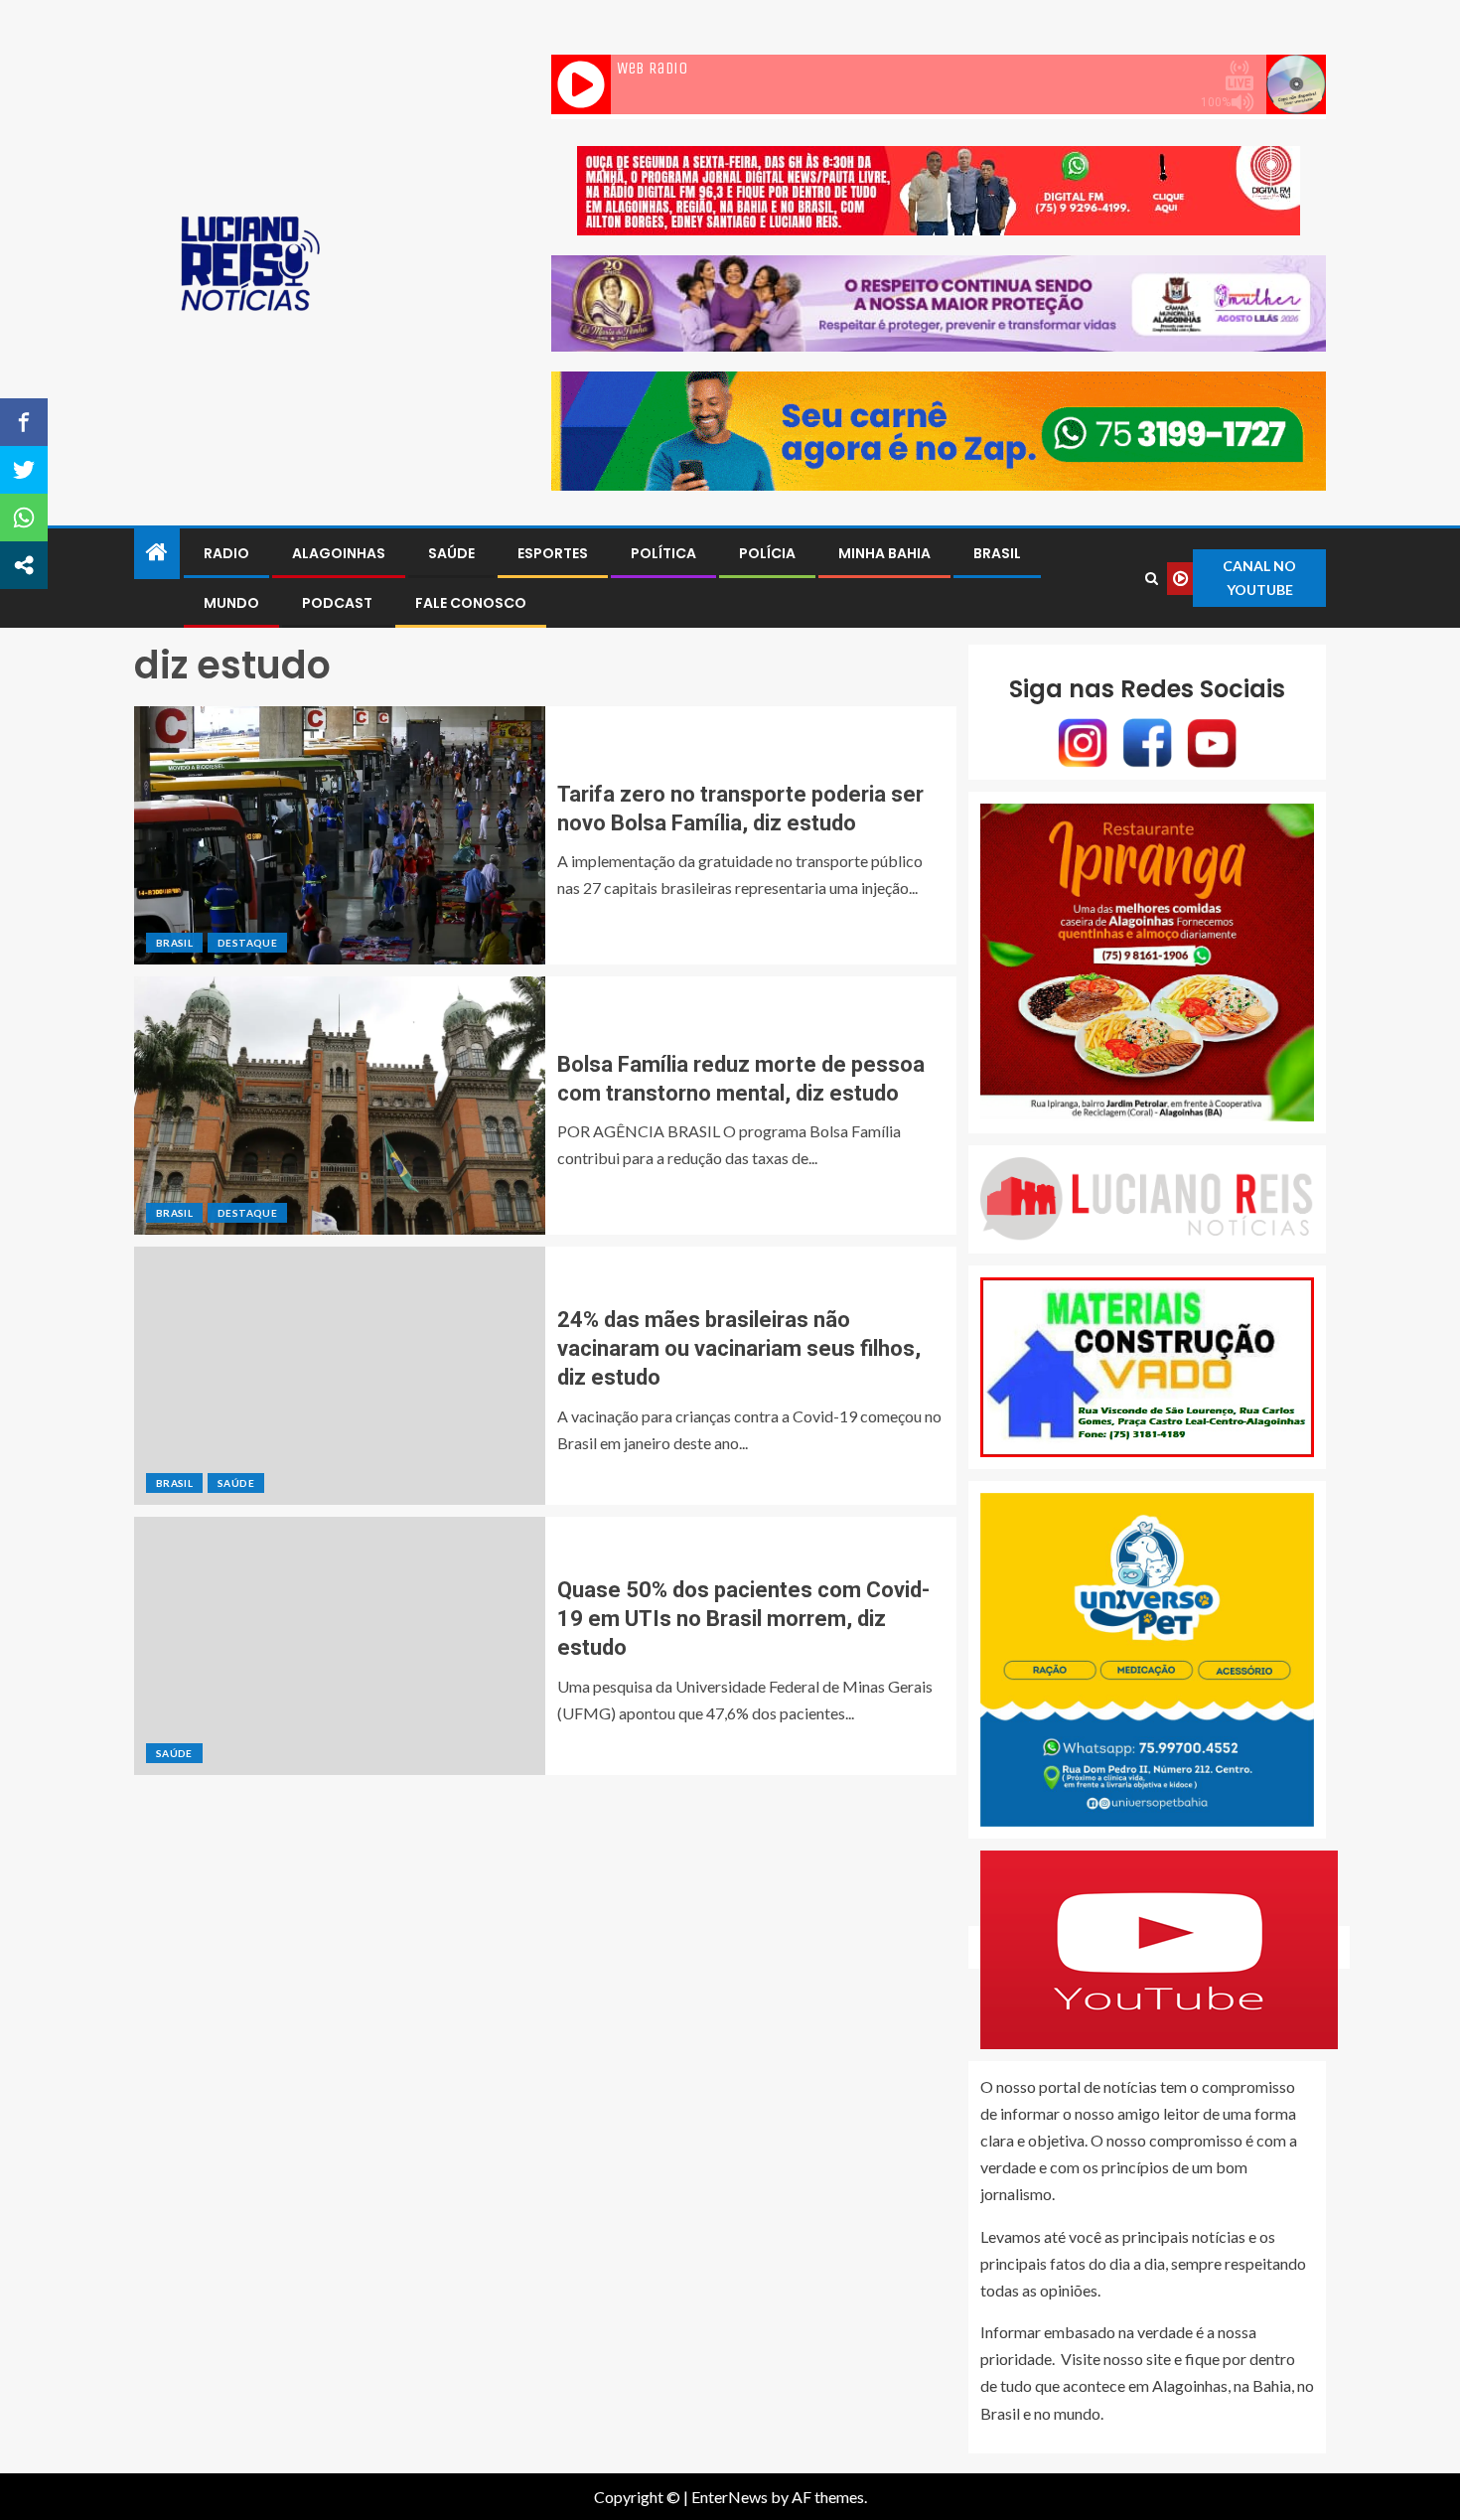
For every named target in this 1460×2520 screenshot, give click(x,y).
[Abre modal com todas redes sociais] (24, 565)
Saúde (451, 553)
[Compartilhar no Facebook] (24, 422)
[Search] (1152, 579)
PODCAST (337, 603)
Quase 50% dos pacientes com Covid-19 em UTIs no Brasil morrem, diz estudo (743, 1619)
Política (663, 553)
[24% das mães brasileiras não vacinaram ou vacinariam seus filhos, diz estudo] (340, 1376)
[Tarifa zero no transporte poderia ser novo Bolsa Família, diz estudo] (340, 835)
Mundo (231, 603)
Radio (226, 553)
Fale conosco (471, 603)
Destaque (247, 943)
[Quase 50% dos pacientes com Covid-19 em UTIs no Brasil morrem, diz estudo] (340, 1646)
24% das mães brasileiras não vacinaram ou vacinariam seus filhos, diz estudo (739, 1349)
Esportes (553, 553)
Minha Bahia (884, 553)
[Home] (157, 553)
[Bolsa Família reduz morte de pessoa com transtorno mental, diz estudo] (340, 1106)
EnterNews (730, 2497)
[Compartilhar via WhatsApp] (24, 518)
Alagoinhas (339, 553)
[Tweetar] (24, 470)
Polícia (767, 553)
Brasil (997, 553)
